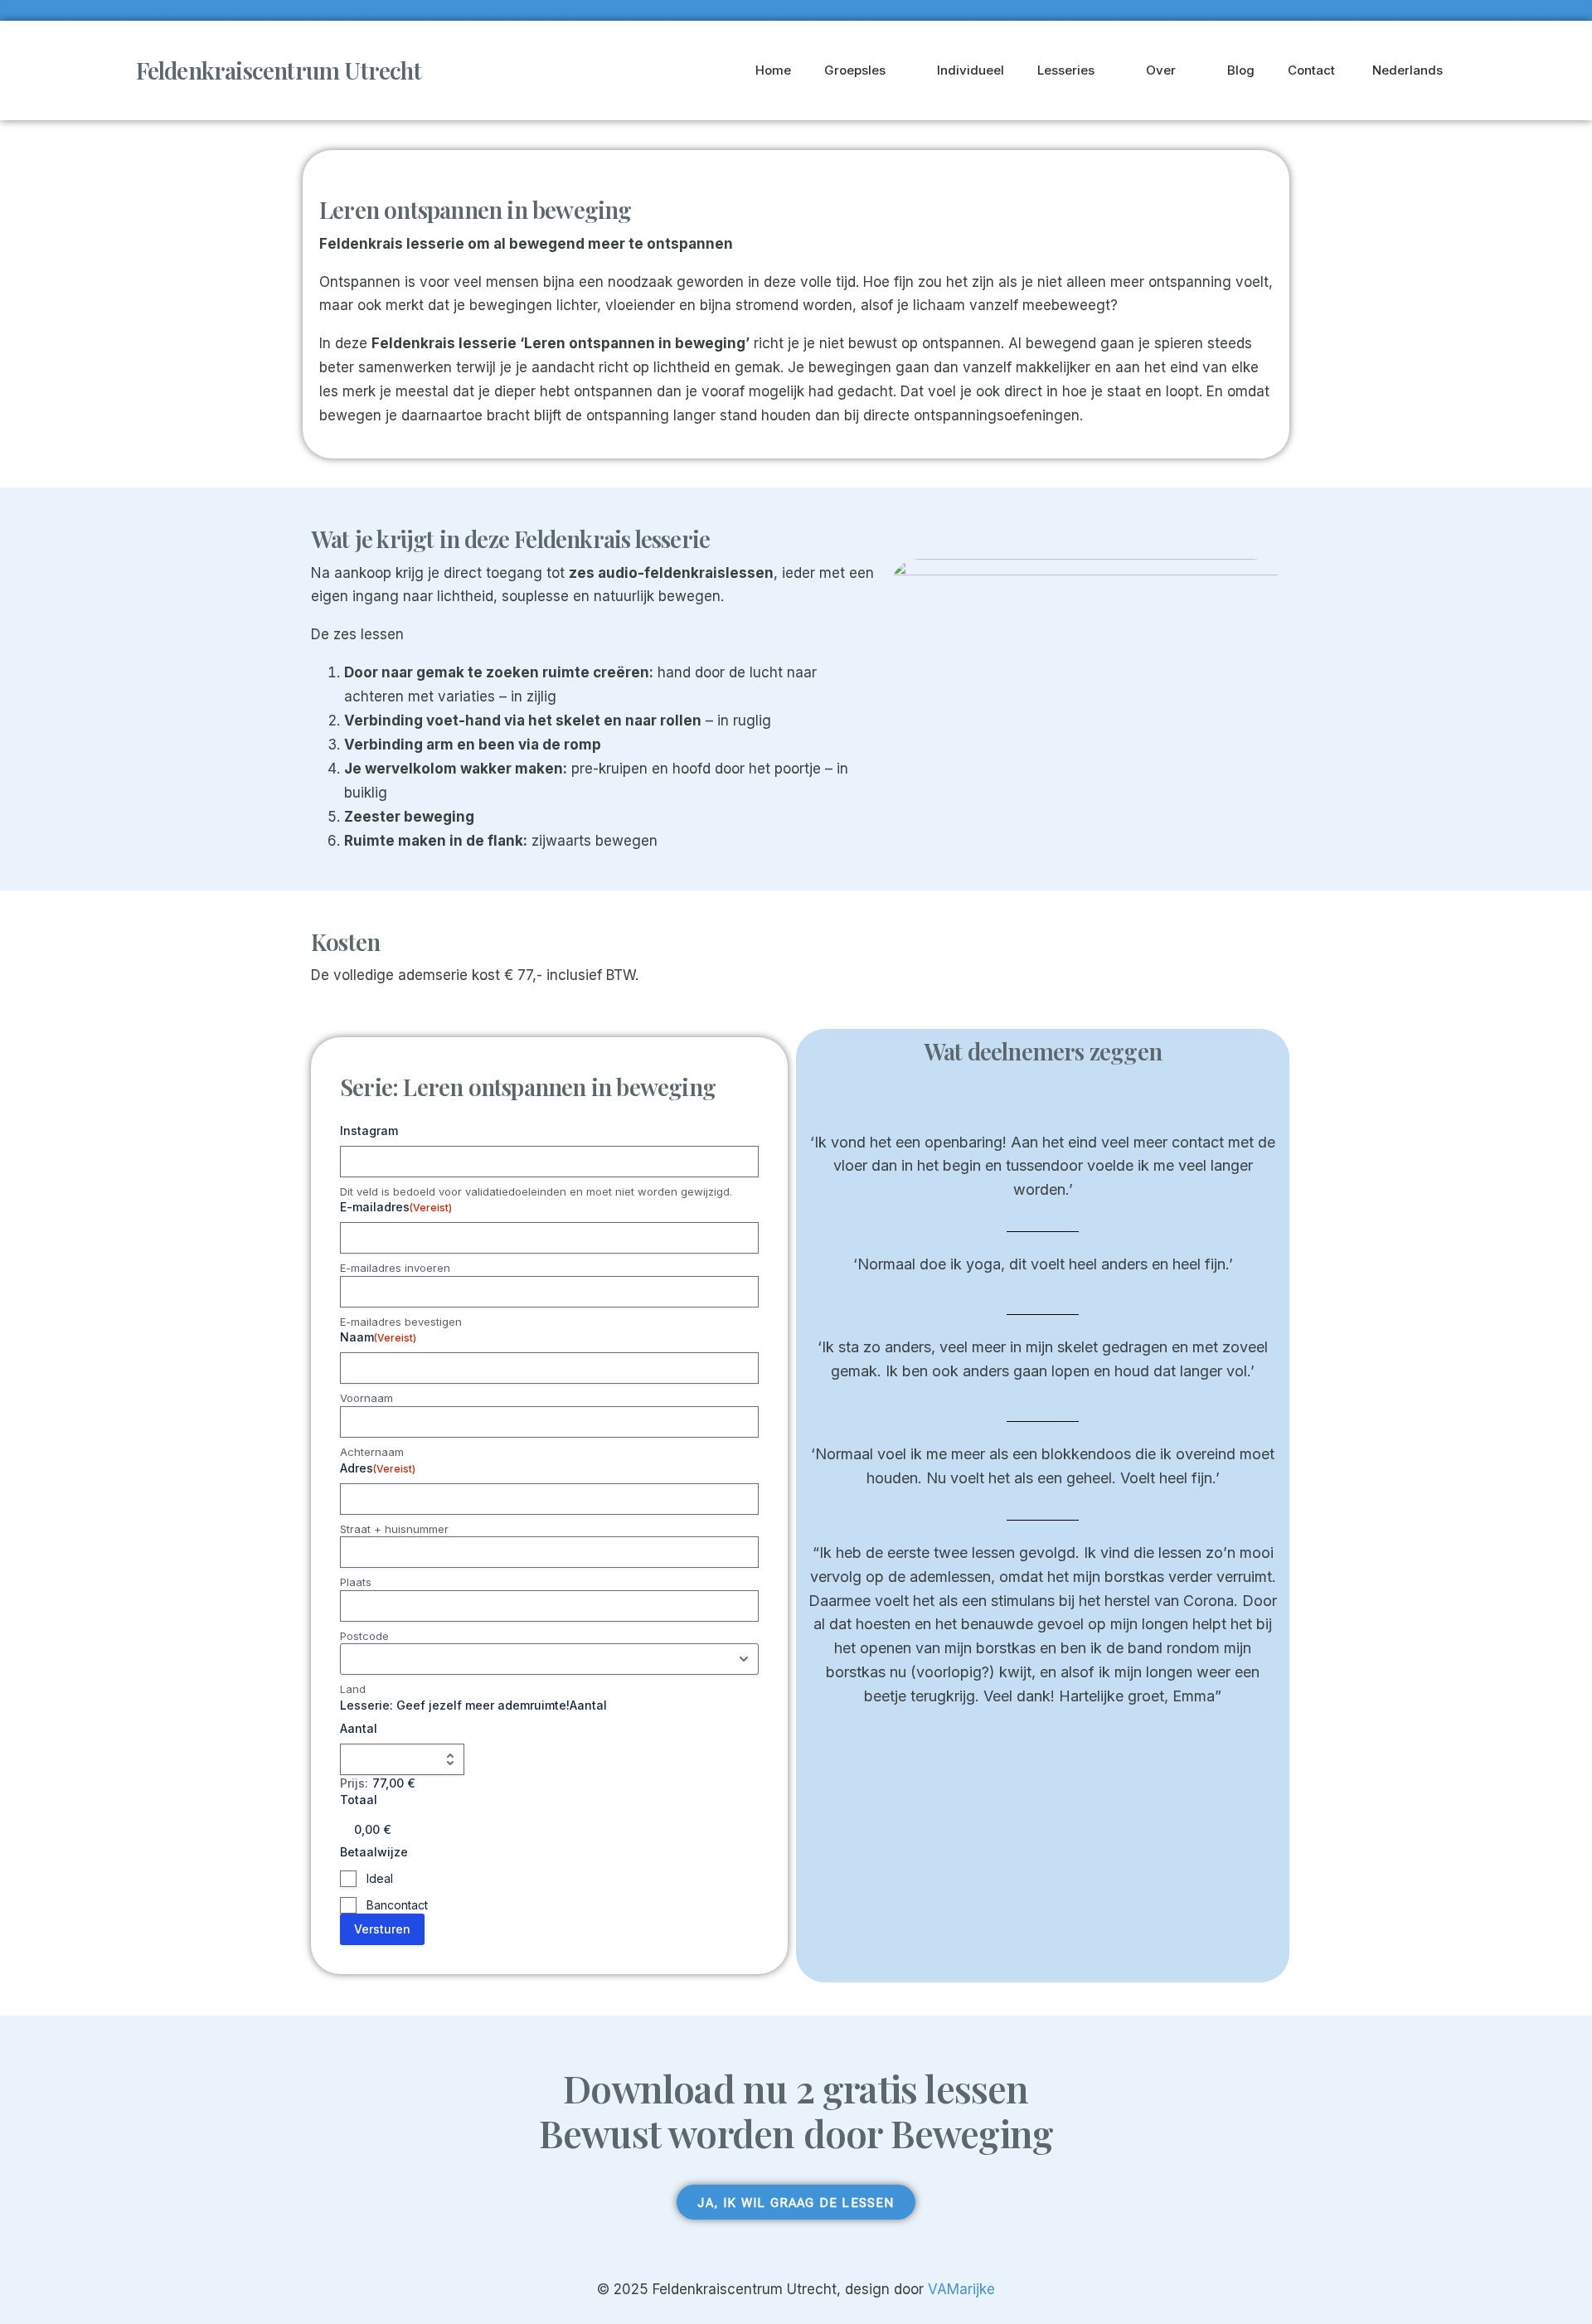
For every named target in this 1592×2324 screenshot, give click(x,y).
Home (773, 70)
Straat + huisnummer (394, 1529)
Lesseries (1066, 70)
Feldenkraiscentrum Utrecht (279, 70)
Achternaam (372, 1452)
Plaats (356, 1582)
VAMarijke (961, 2289)
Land (353, 1689)
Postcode (364, 1636)
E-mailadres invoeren (395, 1268)
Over (1161, 70)
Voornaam (366, 1398)
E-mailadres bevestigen (401, 1322)
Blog (1241, 70)
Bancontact (397, 1905)
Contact (1311, 70)
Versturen (382, 1929)
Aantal (359, 1728)
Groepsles (855, 70)
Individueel (971, 70)
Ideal (380, 1878)
